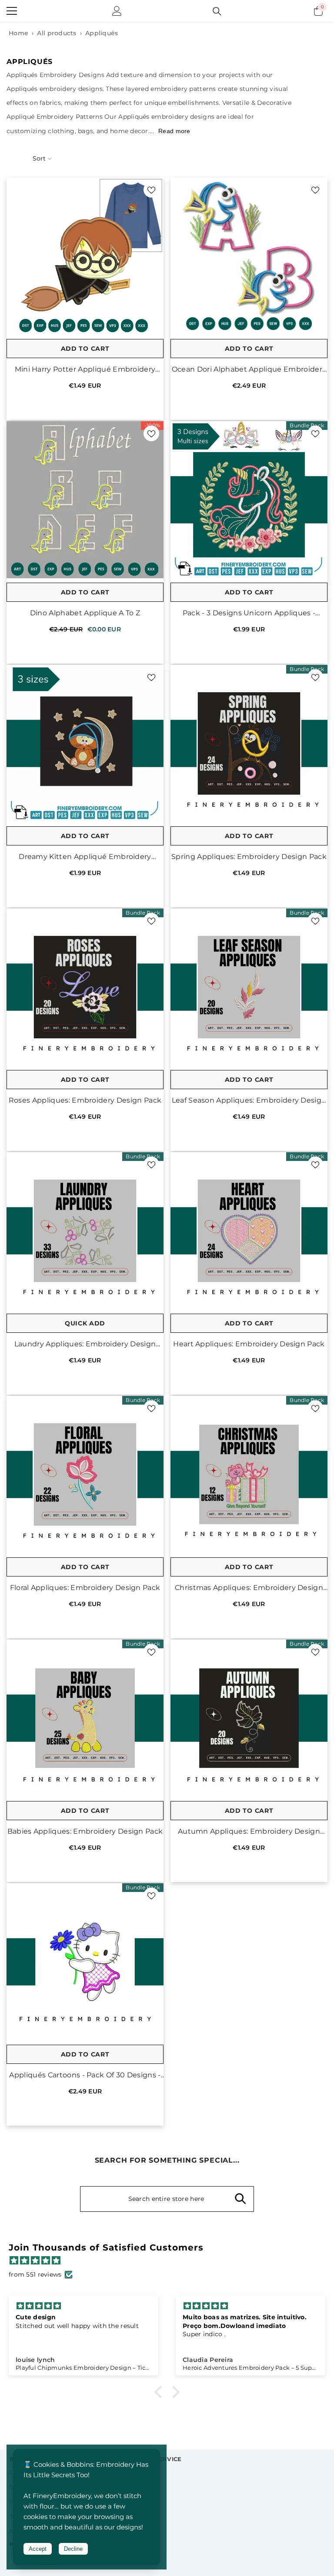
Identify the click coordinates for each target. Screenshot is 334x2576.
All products (57, 33)
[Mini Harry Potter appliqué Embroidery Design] (85, 256)
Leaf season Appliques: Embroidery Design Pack (249, 1101)
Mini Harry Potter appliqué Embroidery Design (85, 370)
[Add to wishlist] (151, 190)
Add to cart (85, 349)
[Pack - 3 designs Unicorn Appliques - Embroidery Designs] (249, 500)
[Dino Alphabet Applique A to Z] (85, 500)
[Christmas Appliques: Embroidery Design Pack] (249, 1474)
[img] (171, 2261)
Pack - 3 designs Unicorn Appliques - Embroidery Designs (249, 613)
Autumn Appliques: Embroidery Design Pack (249, 1832)
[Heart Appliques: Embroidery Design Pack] (249, 1231)
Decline (73, 2549)
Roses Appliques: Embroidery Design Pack (85, 1100)
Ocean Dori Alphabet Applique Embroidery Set (249, 370)
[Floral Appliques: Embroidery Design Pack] (85, 1474)
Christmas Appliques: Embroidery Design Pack (249, 1588)
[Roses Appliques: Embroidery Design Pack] (85, 987)
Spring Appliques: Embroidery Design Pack (249, 857)
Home (18, 33)
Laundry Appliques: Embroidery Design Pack (85, 1344)
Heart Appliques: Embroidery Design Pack (249, 1344)
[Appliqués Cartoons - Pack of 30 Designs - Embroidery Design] (85, 1962)
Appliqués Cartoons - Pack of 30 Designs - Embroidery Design (85, 2075)
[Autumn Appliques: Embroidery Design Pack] (249, 1718)
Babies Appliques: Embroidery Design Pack (85, 1831)
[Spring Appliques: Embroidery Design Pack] (249, 743)
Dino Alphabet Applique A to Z (85, 613)
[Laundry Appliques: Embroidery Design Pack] (85, 1231)
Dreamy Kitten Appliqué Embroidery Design (85, 857)
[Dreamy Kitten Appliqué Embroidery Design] (85, 743)
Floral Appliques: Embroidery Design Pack (85, 1588)
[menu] (12, 11)
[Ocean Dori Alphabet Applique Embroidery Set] (249, 256)
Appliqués (102, 33)
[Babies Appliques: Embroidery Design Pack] (85, 1718)
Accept (38, 2549)
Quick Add (85, 1323)
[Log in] (117, 11)
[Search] (217, 11)
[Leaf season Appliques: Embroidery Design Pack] (249, 987)
